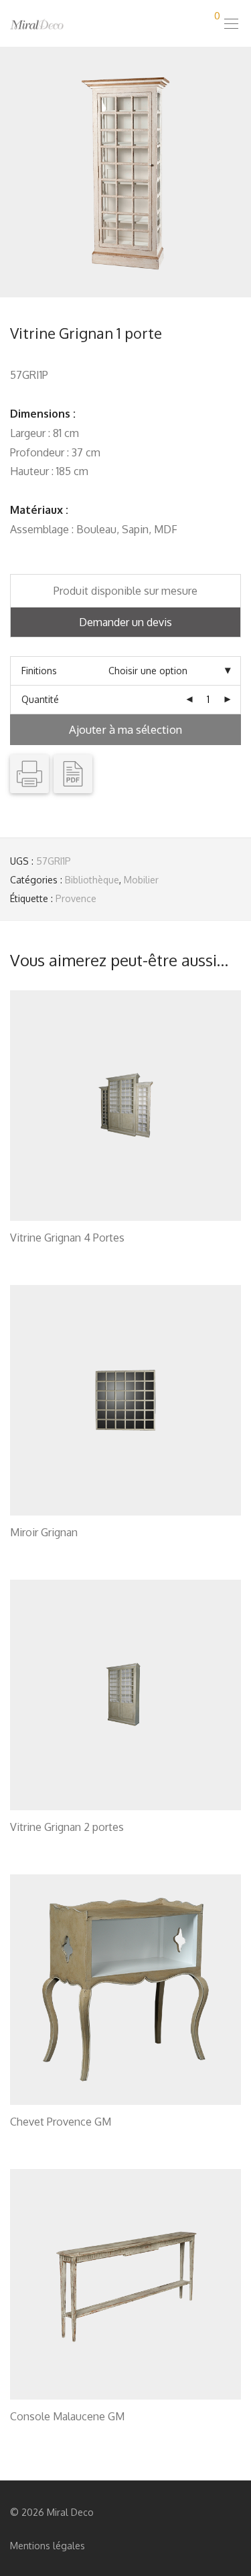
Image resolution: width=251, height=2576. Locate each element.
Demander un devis (125, 622)
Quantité (40, 699)
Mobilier (141, 880)
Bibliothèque (92, 880)
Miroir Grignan (44, 1532)
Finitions (39, 671)
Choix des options (42, 1255)
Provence (76, 898)
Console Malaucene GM (67, 2416)
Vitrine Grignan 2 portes (67, 1827)
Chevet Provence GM (61, 2122)
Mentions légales (48, 2546)
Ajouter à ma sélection (125, 729)
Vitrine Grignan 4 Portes (67, 1238)
